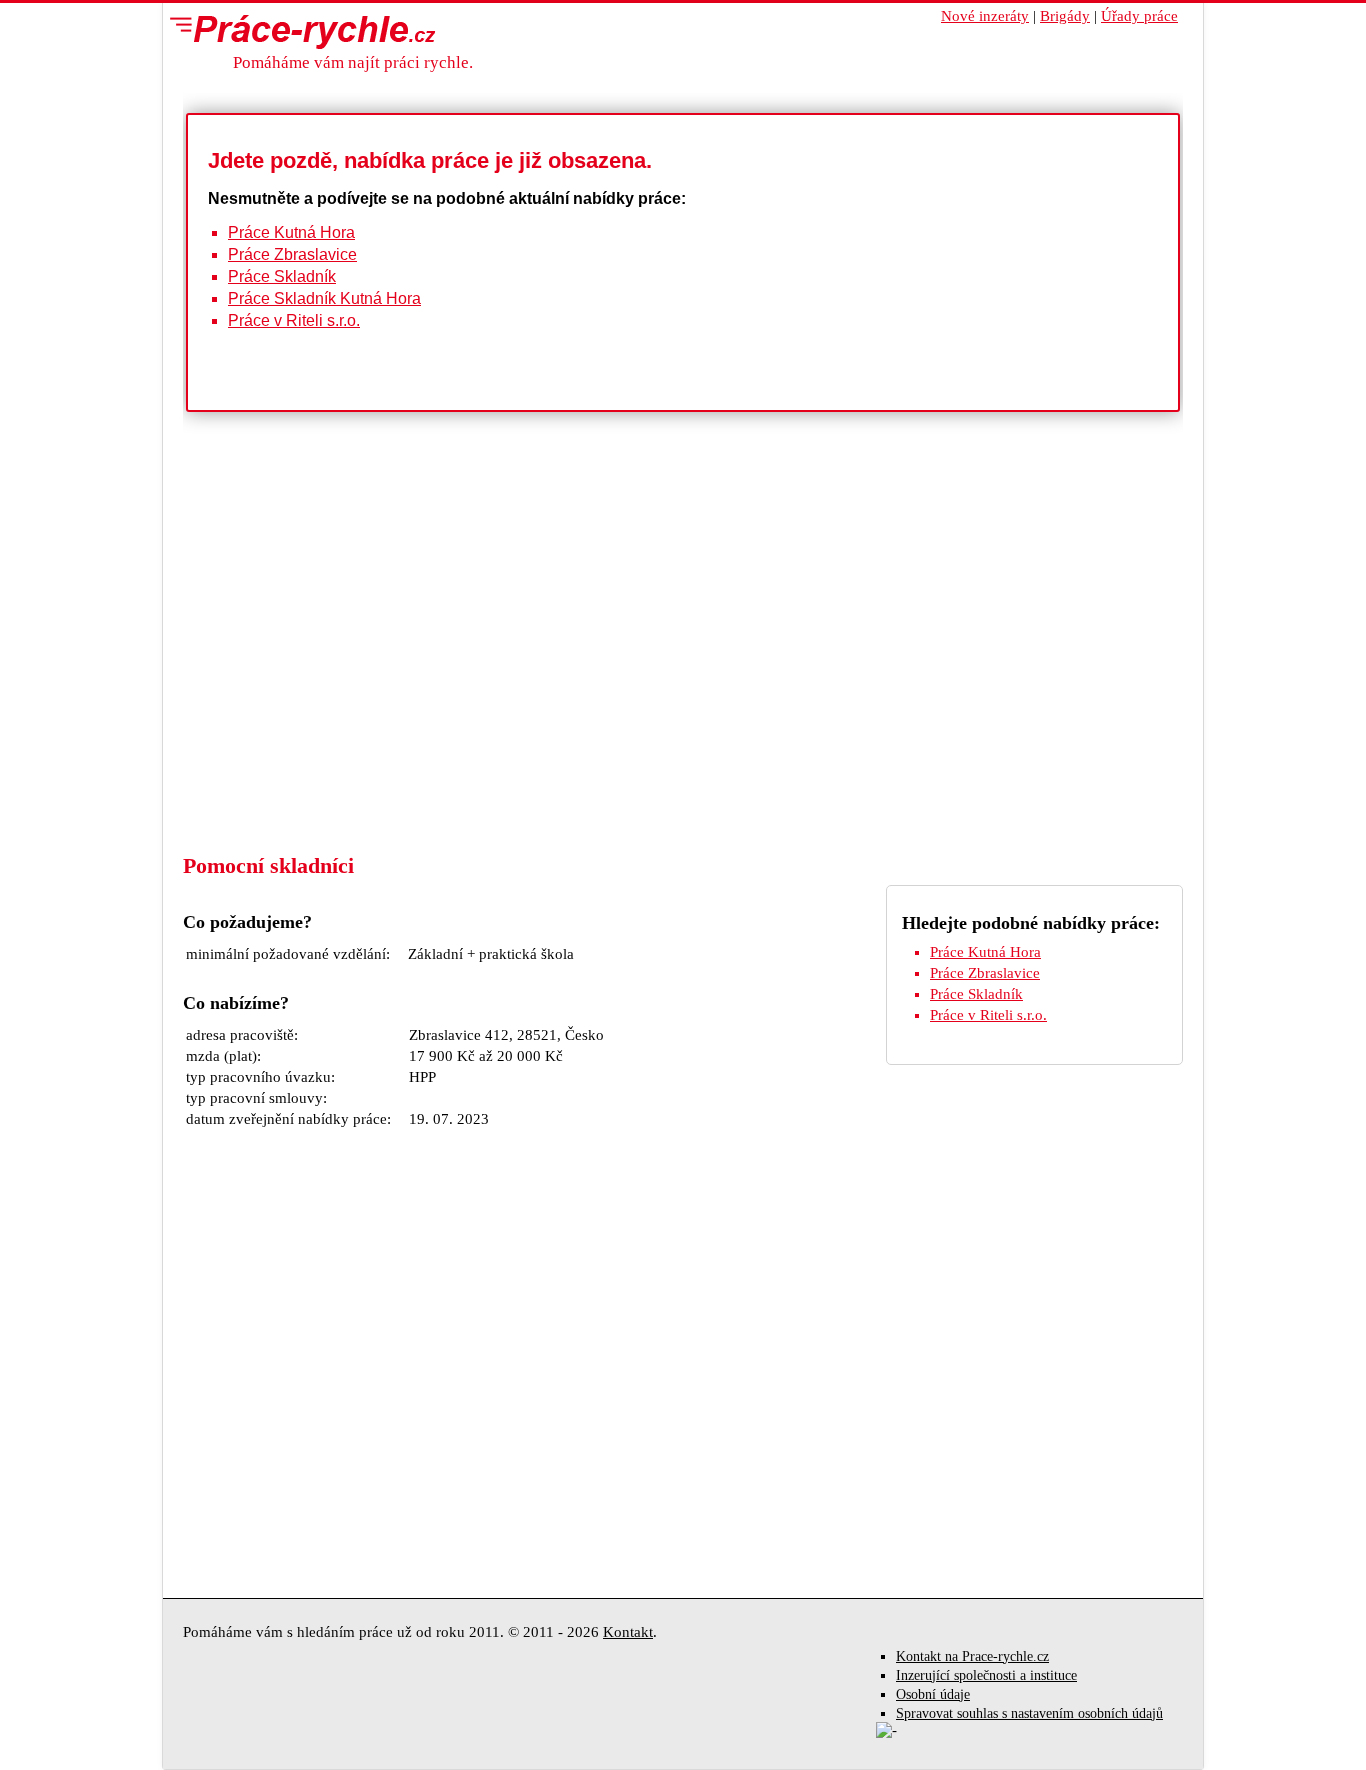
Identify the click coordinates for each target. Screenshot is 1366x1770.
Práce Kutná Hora (291, 232)
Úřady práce (1139, 16)
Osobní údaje (933, 1694)
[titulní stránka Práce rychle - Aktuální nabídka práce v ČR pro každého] (298, 31)
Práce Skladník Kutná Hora (324, 298)
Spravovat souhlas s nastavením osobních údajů (1029, 1713)
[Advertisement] (683, 702)
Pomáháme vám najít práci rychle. (353, 62)
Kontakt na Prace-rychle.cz (972, 1656)
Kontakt (628, 1632)
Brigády (1065, 16)
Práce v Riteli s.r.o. (294, 320)
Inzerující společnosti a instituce (986, 1675)
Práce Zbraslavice (292, 254)
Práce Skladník (282, 276)
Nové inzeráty (985, 16)
